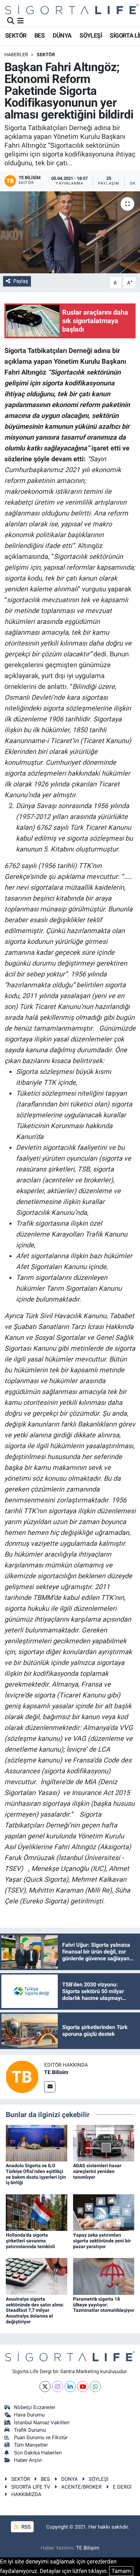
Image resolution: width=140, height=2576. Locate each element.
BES (39, 35)
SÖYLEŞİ (91, 35)
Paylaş (21, 281)
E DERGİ (122, 2487)
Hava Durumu (29, 2415)
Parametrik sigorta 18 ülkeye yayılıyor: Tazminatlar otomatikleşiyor (104, 2305)
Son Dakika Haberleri (38, 2453)
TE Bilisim (56, 2072)
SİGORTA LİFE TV (31, 2487)
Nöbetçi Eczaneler (35, 2407)
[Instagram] (58, 2387)
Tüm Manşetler (31, 2445)
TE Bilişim (88, 2548)
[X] (45, 2387)
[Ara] (11, 21)
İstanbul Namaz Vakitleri (42, 2423)
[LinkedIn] (70, 2387)
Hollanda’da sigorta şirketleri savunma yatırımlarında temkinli (30, 2241)
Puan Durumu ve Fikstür (41, 2437)
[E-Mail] (50, 2087)
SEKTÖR (16, 35)
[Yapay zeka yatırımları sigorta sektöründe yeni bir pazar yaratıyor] (104, 2212)
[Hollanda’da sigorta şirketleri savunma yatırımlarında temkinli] (37, 2212)
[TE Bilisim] (22, 2076)
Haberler (16, 55)
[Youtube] (83, 2387)
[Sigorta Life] (72, 9)
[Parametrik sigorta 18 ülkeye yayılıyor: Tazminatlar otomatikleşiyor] (104, 2276)
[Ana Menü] (21, 21)
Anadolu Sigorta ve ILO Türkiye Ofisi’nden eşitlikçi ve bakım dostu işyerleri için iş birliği (36, 2174)
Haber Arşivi (28, 2460)
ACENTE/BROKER (81, 2487)
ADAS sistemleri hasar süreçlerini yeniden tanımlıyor (97, 2171)
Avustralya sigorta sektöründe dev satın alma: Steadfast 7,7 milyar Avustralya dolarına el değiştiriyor (35, 2310)
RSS (25, 2527)
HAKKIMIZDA (26, 2494)
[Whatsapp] (95, 2387)
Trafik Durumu (30, 2430)
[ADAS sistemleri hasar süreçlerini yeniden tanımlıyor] (104, 2142)
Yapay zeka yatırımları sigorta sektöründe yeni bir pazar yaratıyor (102, 2241)
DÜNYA (62, 35)
